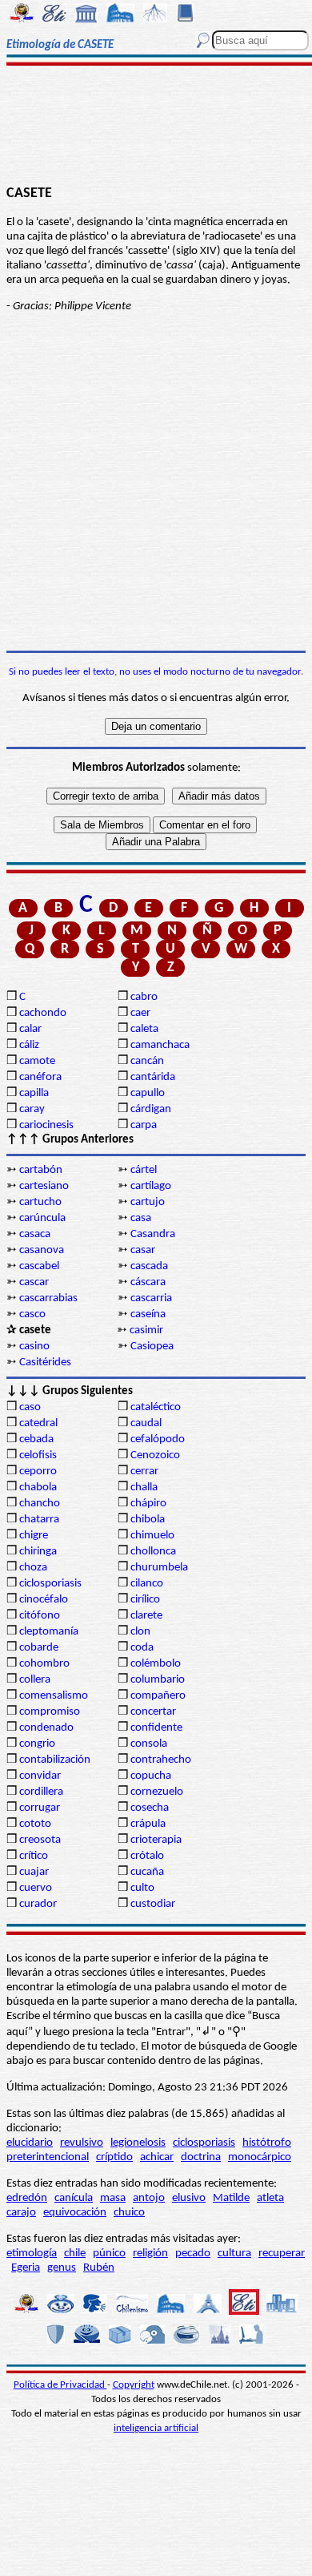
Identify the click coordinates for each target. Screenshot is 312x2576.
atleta (270, 2198)
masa (113, 2198)
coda (142, 1648)
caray (32, 1109)
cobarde (39, 1648)
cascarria (151, 1298)
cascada (149, 1266)
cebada (36, 1439)
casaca (35, 1234)
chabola (38, 1488)
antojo (149, 2198)
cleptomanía (49, 1632)
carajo (21, 2213)
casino (34, 1346)
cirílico (145, 1600)
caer (140, 1013)
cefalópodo (158, 1439)
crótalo (147, 1856)
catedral (38, 1423)
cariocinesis (46, 1125)
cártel (144, 1170)
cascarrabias (48, 1298)
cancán (147, 1061)
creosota (40, 1840)
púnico (109, 2253)
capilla (34, 1093)
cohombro (44, 1664)
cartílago (151, 1186)
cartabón (41, 1170)
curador (38, 1904)
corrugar (40, 1808)
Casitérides (45, 1363)
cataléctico (156, 1407)
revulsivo (82, 2143)
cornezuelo (157, 1792)
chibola (148, 1520)
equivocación (75, 2213)
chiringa (38, 1552)
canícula (74, 2198)
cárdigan (151, 1109)
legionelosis (138, 2143)
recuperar (282, 2253)
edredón (27, 2198)
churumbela (159, 1568)
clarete (146, 1616)
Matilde (231, 2198)
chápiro (148, 1504)
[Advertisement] (156, 126)
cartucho (40, 1202)
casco (32, 1314)
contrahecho (161, 1760)
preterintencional (48, 2157)
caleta (144, 1029)
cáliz (29, 1045)
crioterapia (156, 1840)
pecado (193, 2253)
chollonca (153, 1552)
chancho (40, 1504)
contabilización (55, 1760)
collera (35, 1680)
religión (150, 2253)
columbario (158, 1680)
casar (143, 1250)
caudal (146, 1423)
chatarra (39, 1520)
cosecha (150, 1808)
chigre (34, 1536)
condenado (46, 1728)
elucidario (30, 2143)
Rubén (99, 2268)
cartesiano (44, 1186)
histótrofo (267, 2143)
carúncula (42, 1218)
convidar (40, 1776)
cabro (144, 997)
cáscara (148, 1282)
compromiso (50, 1712)
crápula (148, 1824)
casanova (42, 1250)
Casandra (153, 1234)
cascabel (39, 1266)
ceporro (38, 1471)
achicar (157, 2157)
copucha (151, 1776)
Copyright (134, 2385)
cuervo (36, 1888)
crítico (34, 1856)
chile (75, 2253)
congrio (37, 1744)
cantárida (153, 1077)
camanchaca (160, 1045)
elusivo (189, 2198)
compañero (158, 1696)
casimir (146, 1330)
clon (140, 1632)
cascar (34, 1282)
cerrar (144, 1471)
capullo (148, 1093)
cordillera (41, 1792)
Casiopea (152, 1346)
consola (149, 1744)
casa (141, 1218)
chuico (129, 2213)
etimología (32, 2253)
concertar (153, 1712)
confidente (156, 1728)
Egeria (26, 2268)
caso (30, 1407)
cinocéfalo (44, 1600)
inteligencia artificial (156, 2428)
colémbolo (156, 1664)
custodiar (153, 1904)
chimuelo (152, 1536)
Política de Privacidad (60, 2385)
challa (144, 1488)
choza (33, 1568)
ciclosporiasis (50, 1584)
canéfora (40, 1077)
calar (30, 1029)
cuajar (34, 1872)
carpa (144, 1125)
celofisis (38, 1455)
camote (37, 1061)
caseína (148, 1314)
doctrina (201, 2157)
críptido (114, 2157)
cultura (234, 2253)
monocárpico (260, 2157)
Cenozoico (155, 1455)
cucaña (147, 1872)
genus (62, 2268)
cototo (35, 1824)
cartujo (148, 1202)
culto (142, 1888)
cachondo (43, 1013)
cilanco (147, 1584)
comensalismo (54, 1696)
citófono (40, 1616)
